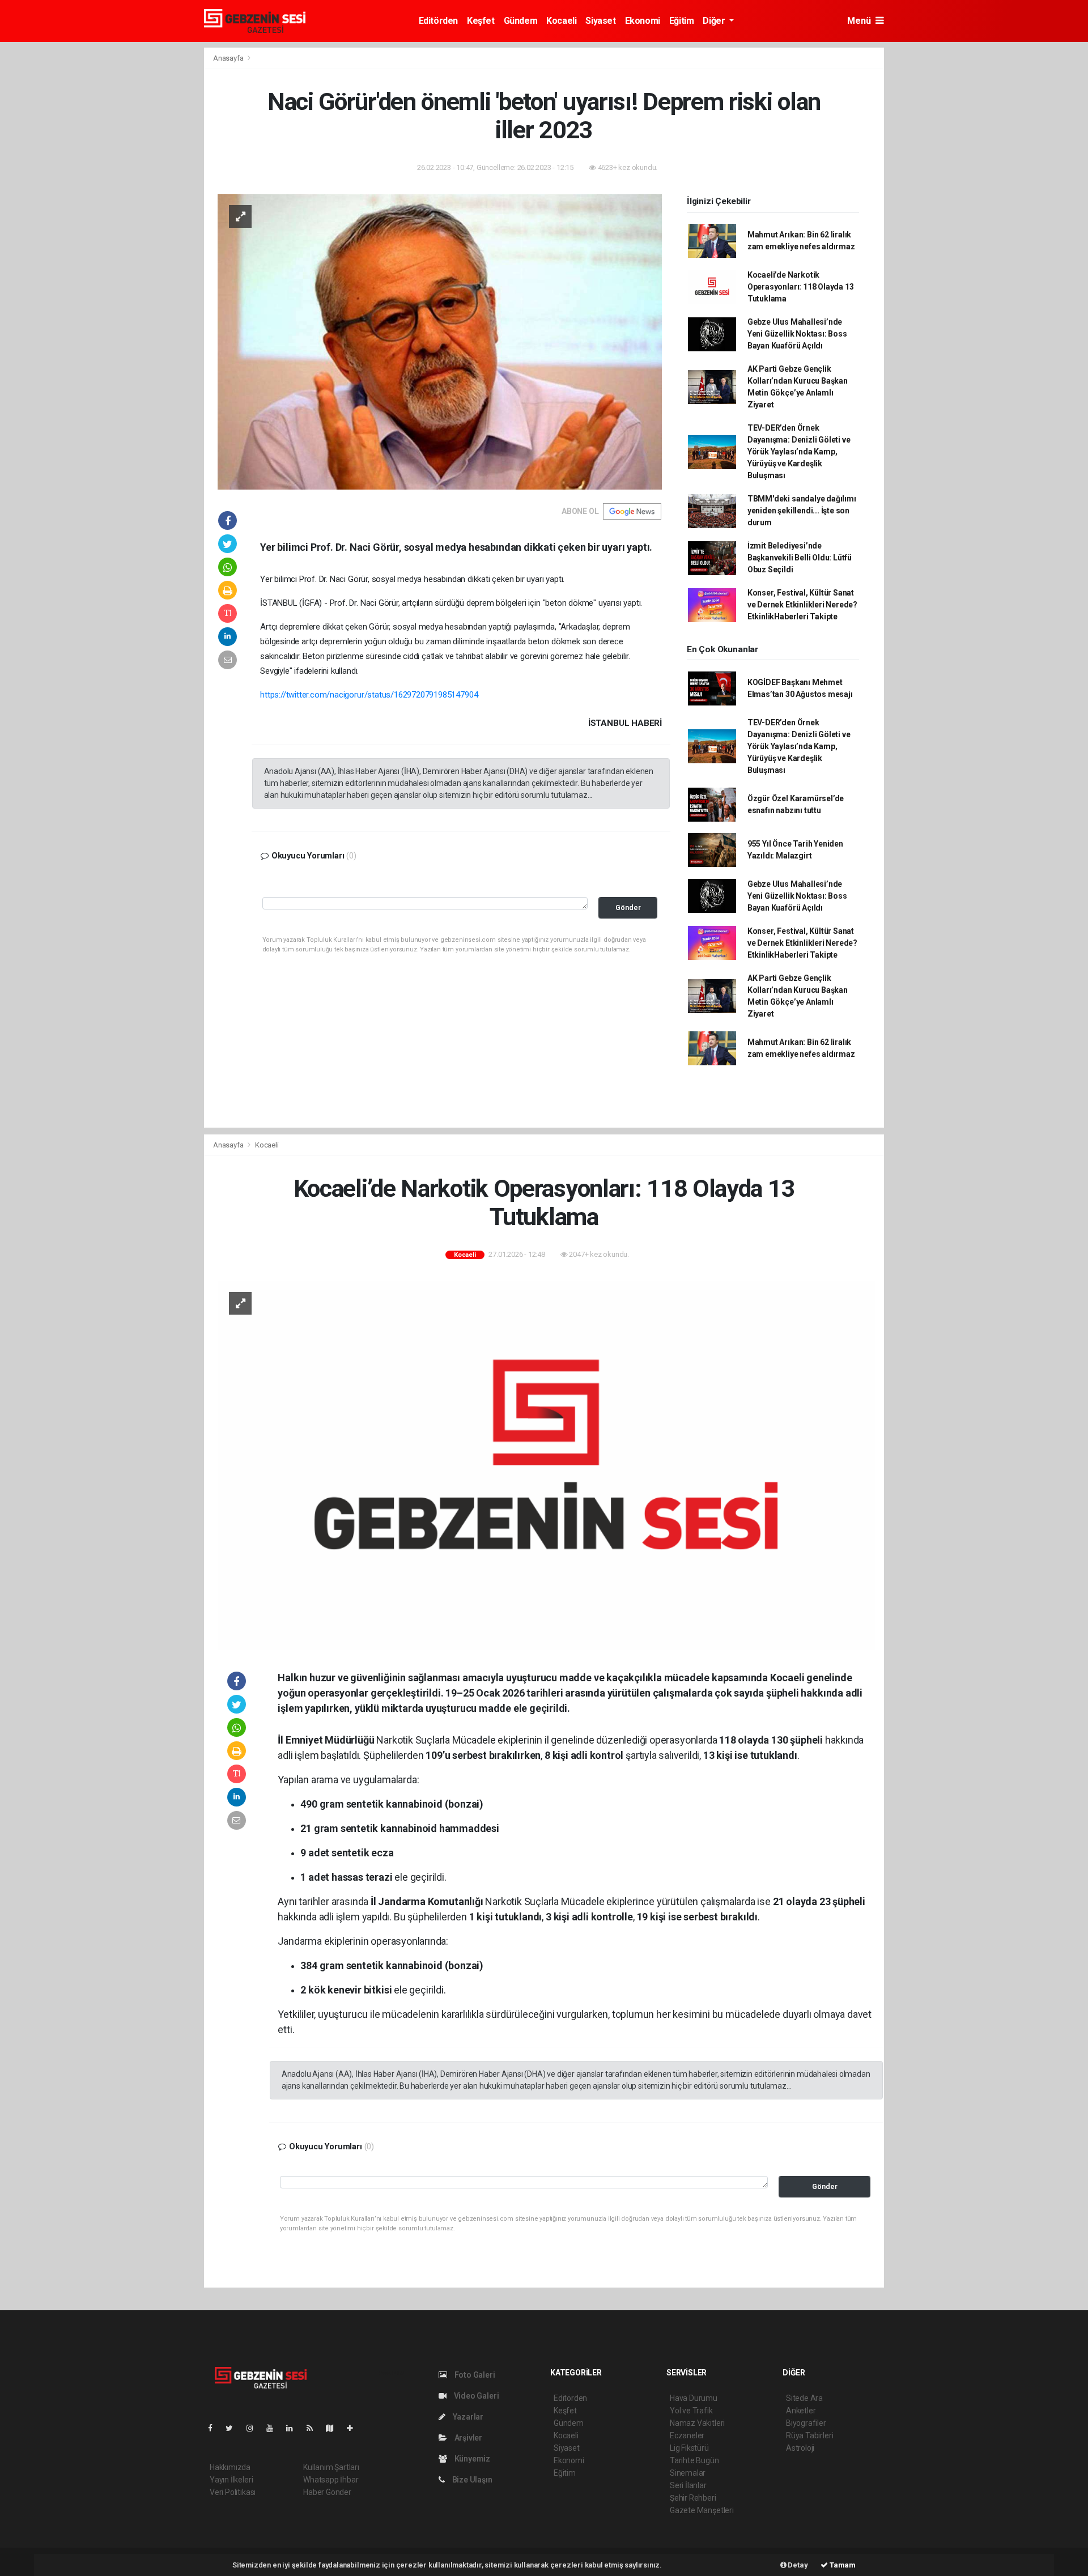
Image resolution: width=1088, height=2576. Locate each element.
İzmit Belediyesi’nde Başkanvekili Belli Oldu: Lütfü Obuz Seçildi (800, 558)
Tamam (842, 2565)
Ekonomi (643, 21)
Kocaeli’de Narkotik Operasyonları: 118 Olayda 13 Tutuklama (801, 287)
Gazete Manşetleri (702, 2510)
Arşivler (467, 2438)
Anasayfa (229, 58)
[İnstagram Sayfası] (254, 2428)
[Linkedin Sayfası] (294, 2428)
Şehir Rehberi (693, 2498)
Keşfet (481, 21)
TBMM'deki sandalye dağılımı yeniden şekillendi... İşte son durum (802, 511)
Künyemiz (471, 2459)
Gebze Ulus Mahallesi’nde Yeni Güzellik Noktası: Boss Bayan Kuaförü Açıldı (797, 334)
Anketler (801, 2411)
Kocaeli (561, 21)
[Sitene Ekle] (354, 2428)
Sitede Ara (804, 2398)
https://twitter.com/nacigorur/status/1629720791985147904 (369, 695)
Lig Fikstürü (689, 2448)
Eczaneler (687, 2435)
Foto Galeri (474, 2375)
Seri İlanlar (688, 2485)
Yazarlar (467, 2417)
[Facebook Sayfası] (215, 2428)
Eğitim (682, 21)
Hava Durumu (694, 2398)
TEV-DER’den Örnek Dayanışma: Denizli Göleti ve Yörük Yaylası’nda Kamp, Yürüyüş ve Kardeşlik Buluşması (799, 452)
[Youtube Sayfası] (274, 2428)
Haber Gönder (327, 2492)
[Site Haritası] (334, 2428)
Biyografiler (806, 2423)
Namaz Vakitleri (697, 2423)
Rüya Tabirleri (809, 2435)
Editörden (438, 21)
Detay (797, 2565)
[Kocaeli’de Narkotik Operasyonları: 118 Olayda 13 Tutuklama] (546, 1465)
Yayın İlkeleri (231, 2480)
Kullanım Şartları (331, 2467)
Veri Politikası (233, 2492)
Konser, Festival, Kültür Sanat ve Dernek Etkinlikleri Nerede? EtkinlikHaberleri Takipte (802, 605)
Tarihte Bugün (694, 2460)
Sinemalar (688, 2473)
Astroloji (800, 2448)
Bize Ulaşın (471, 2480)
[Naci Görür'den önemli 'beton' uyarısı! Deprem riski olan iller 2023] (440, 341)
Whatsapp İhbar (331, 2480)
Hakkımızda (230, 2467)
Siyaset (600, 21)
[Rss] (314, 2428)
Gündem (521, 21)
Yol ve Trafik (691, 2411)
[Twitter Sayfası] (234, 2428)
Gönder (628, 907)
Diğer (715, 21)
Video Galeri (475, 2396)
